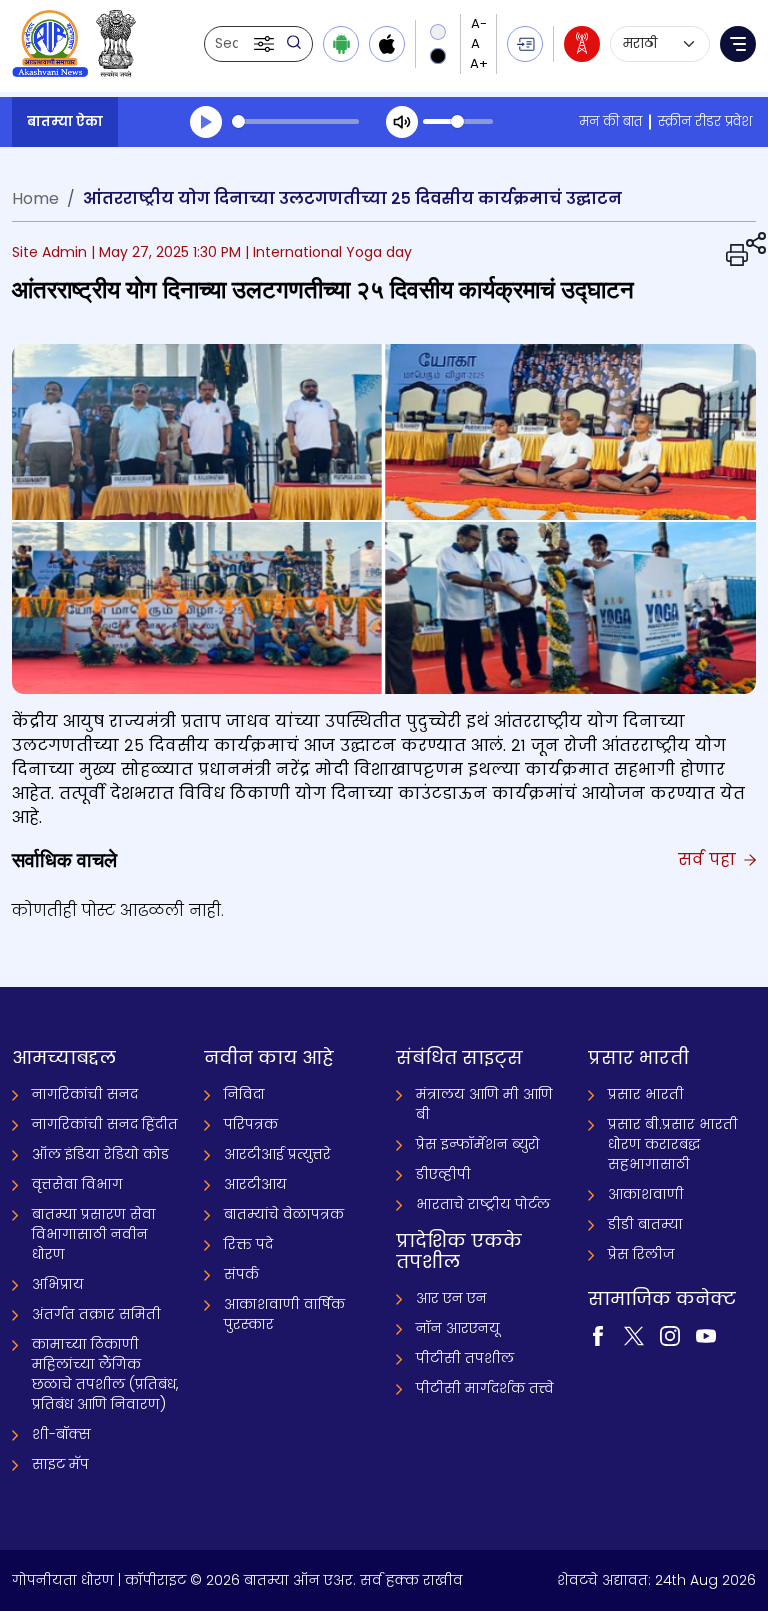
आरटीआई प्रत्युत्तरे (277, 1154)
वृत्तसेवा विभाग (77, 1184)
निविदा (244, 1094)
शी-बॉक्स (61, 1434)
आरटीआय (255, 1184)
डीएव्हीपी (443, 1174)
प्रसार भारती (646, 1094)
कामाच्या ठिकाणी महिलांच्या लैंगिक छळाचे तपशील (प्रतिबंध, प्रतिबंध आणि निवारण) (105, 1374)
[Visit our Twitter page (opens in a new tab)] (634, 1334)
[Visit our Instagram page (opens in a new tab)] (670, 1334)
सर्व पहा (709, 859)
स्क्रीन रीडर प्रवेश (705, 121)
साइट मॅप (60, 1464)
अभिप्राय (58, 1284)
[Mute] (402, 122)
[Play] (206, 122)
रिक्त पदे (248, 1244)
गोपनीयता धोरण (63, 1580)
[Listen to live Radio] (582, 44)
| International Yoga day (328, 252)
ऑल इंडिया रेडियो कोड (100, 1154)
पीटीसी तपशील (465, 1358)
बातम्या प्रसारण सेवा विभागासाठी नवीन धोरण (94, 1234)
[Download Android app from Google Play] (341, 44)
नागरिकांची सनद (85, 1094)
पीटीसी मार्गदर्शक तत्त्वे (485, 1388)
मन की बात (610, 121)
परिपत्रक (251, 1124)
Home (35, 198)
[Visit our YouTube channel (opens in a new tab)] (706, 1334)
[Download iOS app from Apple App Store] (387, 44)
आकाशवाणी (646, 1194)
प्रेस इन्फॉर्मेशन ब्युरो (478, 1144)
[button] (266, 44)
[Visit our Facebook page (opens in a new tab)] (598, 1334)
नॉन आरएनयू (458, 1328)
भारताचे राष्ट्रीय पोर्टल (483, 1204)
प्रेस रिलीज (641, 1254)
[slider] (295, 121)
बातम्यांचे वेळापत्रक (284, 1214)
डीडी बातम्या (645, 1224)
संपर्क (241, 1274)
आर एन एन (451, 1298)
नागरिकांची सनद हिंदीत (105, 1124)
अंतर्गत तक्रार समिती (96, 1314)
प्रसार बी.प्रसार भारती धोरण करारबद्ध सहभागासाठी (673, 1144)
